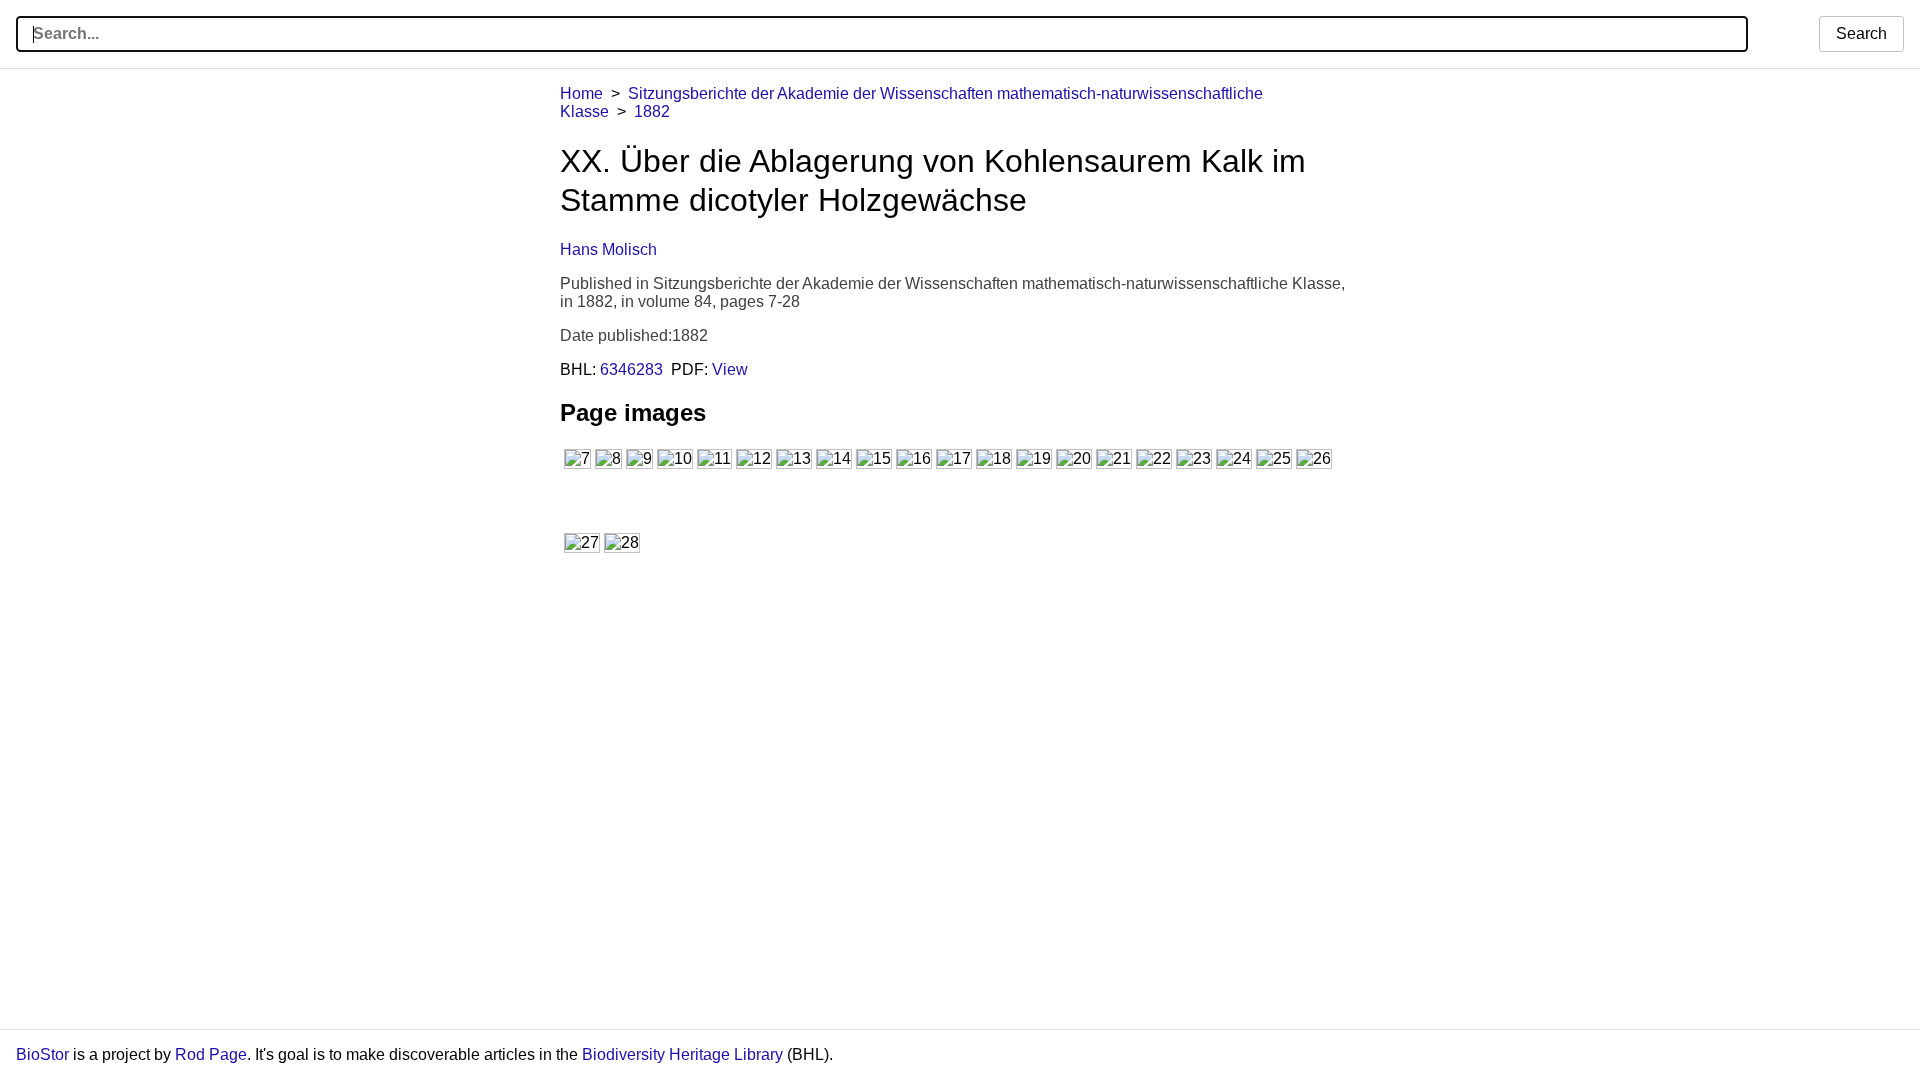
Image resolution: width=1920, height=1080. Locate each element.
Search (1861, 33)
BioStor (42, 1054)
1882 (652, 111)
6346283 (631, 369)
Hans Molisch (608, 249)
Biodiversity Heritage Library (682, 1054)
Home (581, 93)
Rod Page (211, 1054)
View (730, 369)
